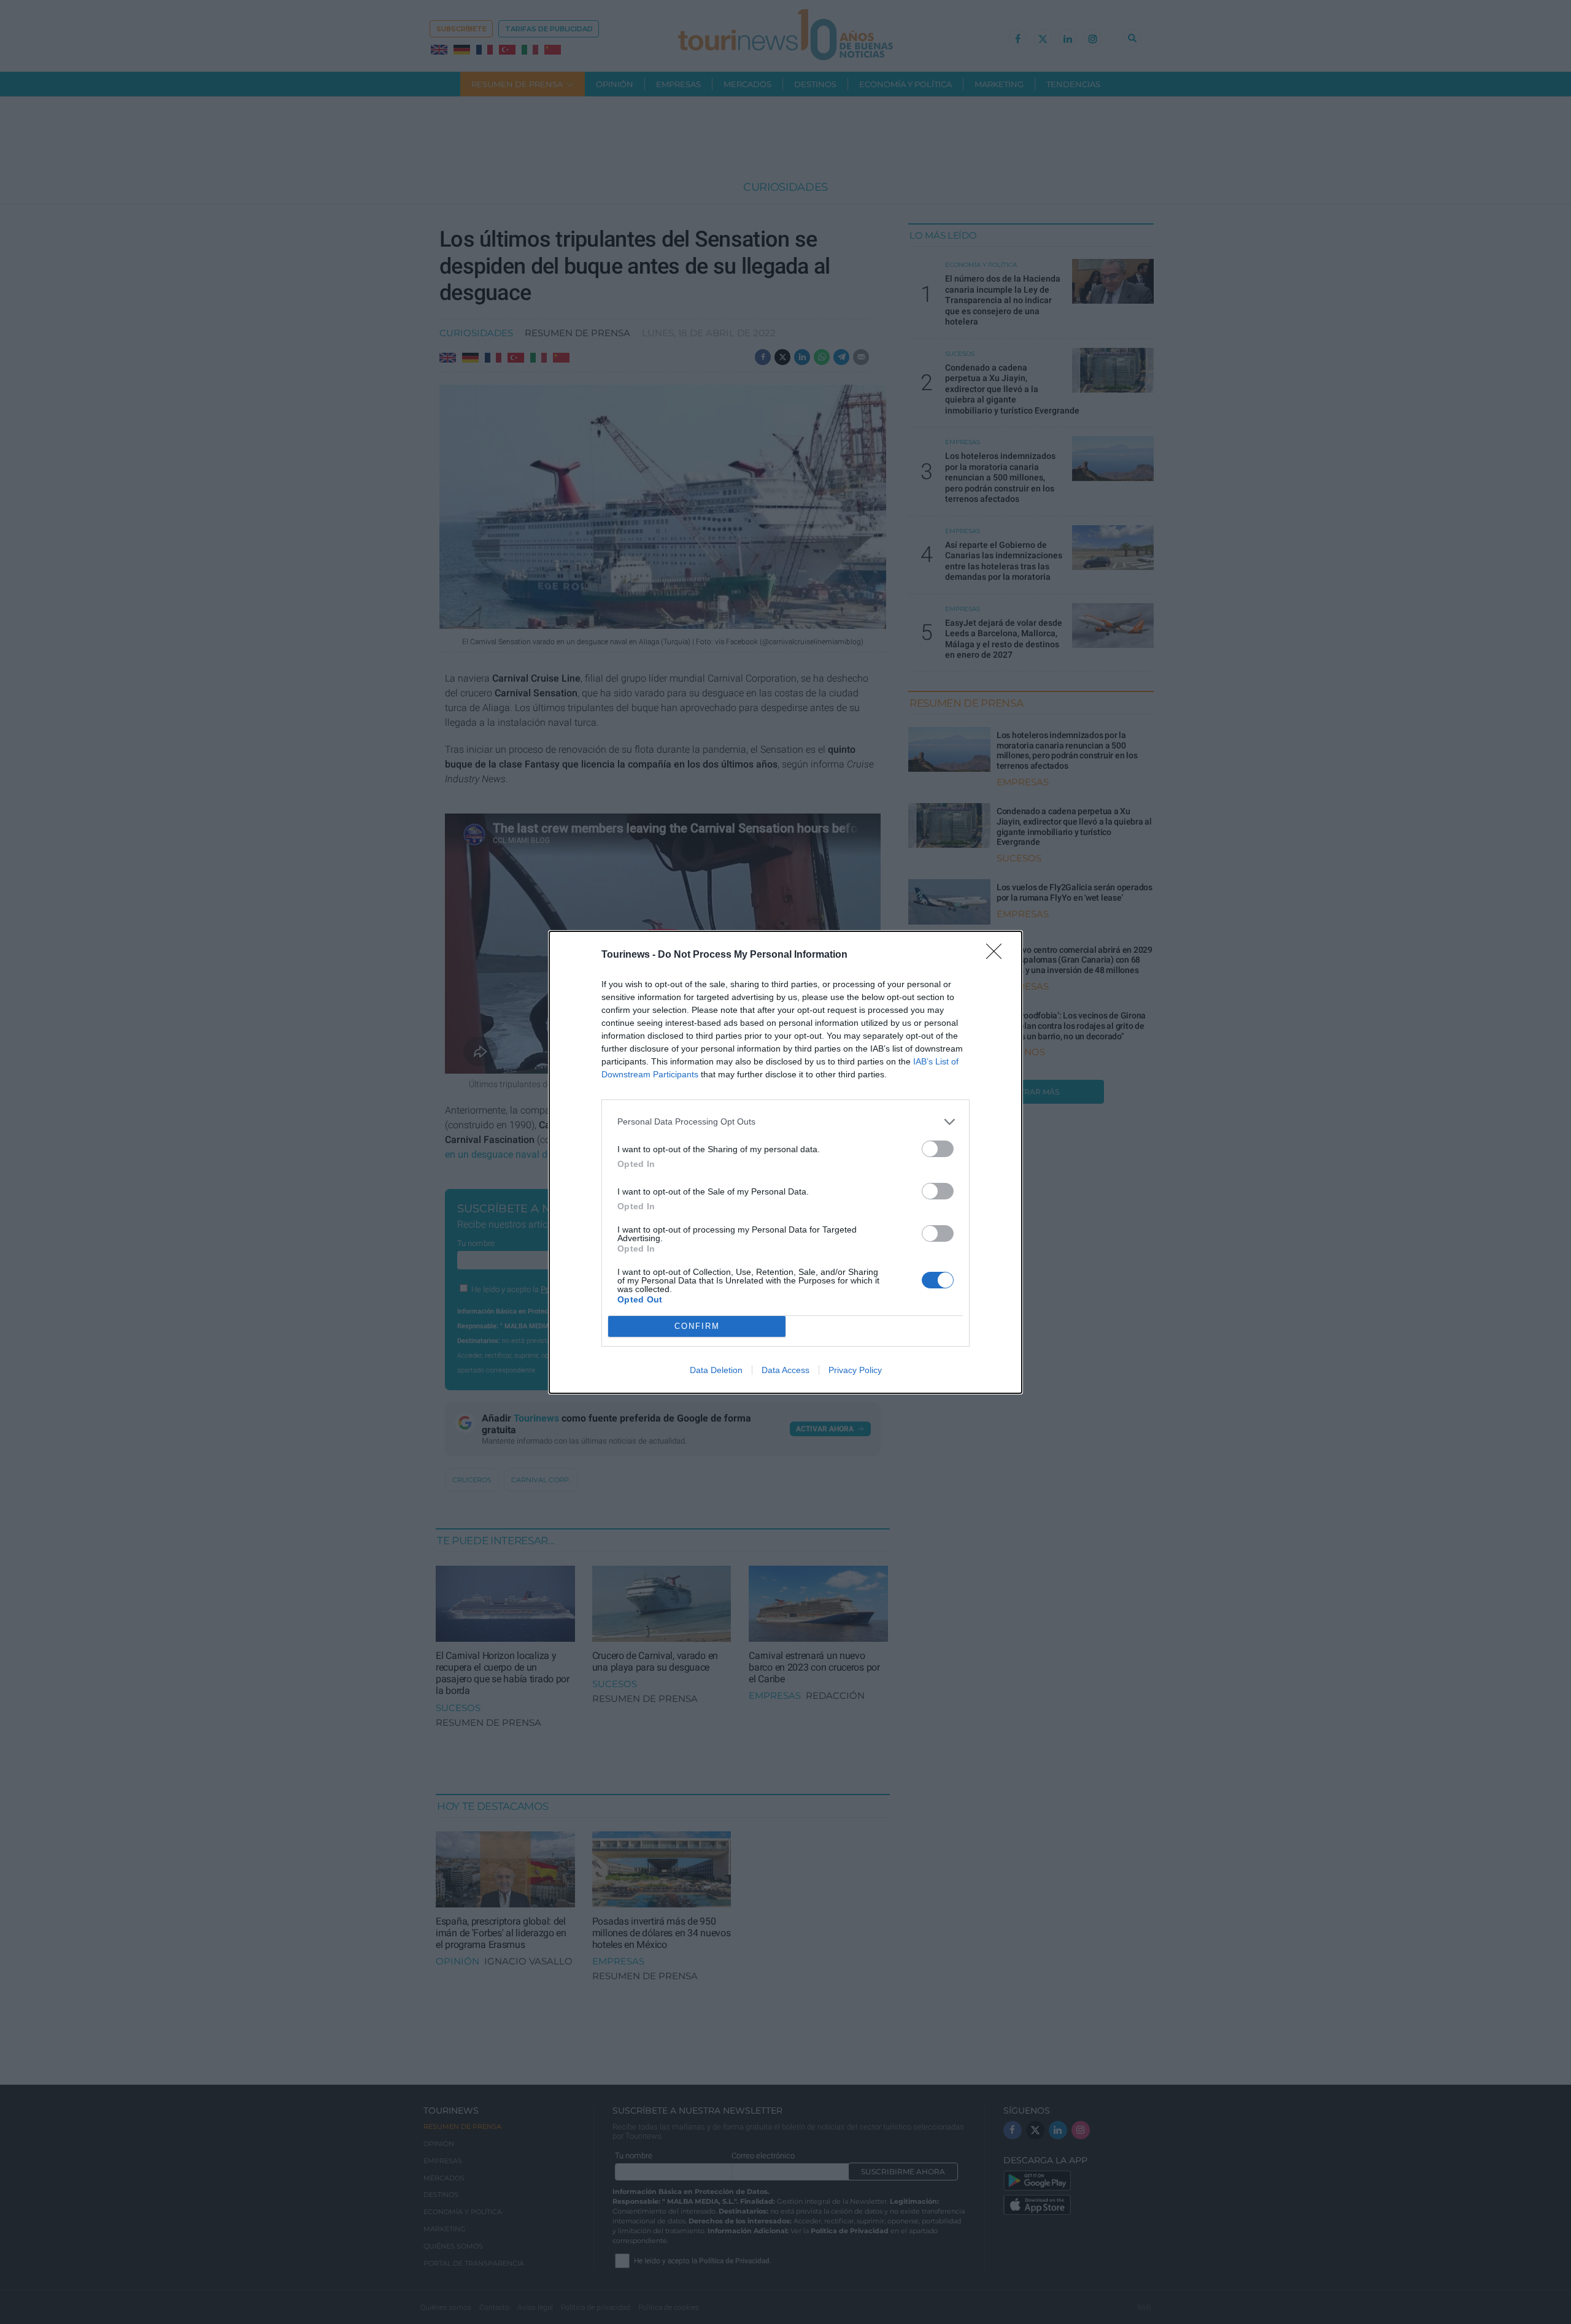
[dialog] (785, 1162)
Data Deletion (716, 1370)
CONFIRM (697, 1326)
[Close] (998, 955)
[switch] (938, 1149)
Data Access (785, 1370)
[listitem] (785, 1122)
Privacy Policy (855, 1370)
